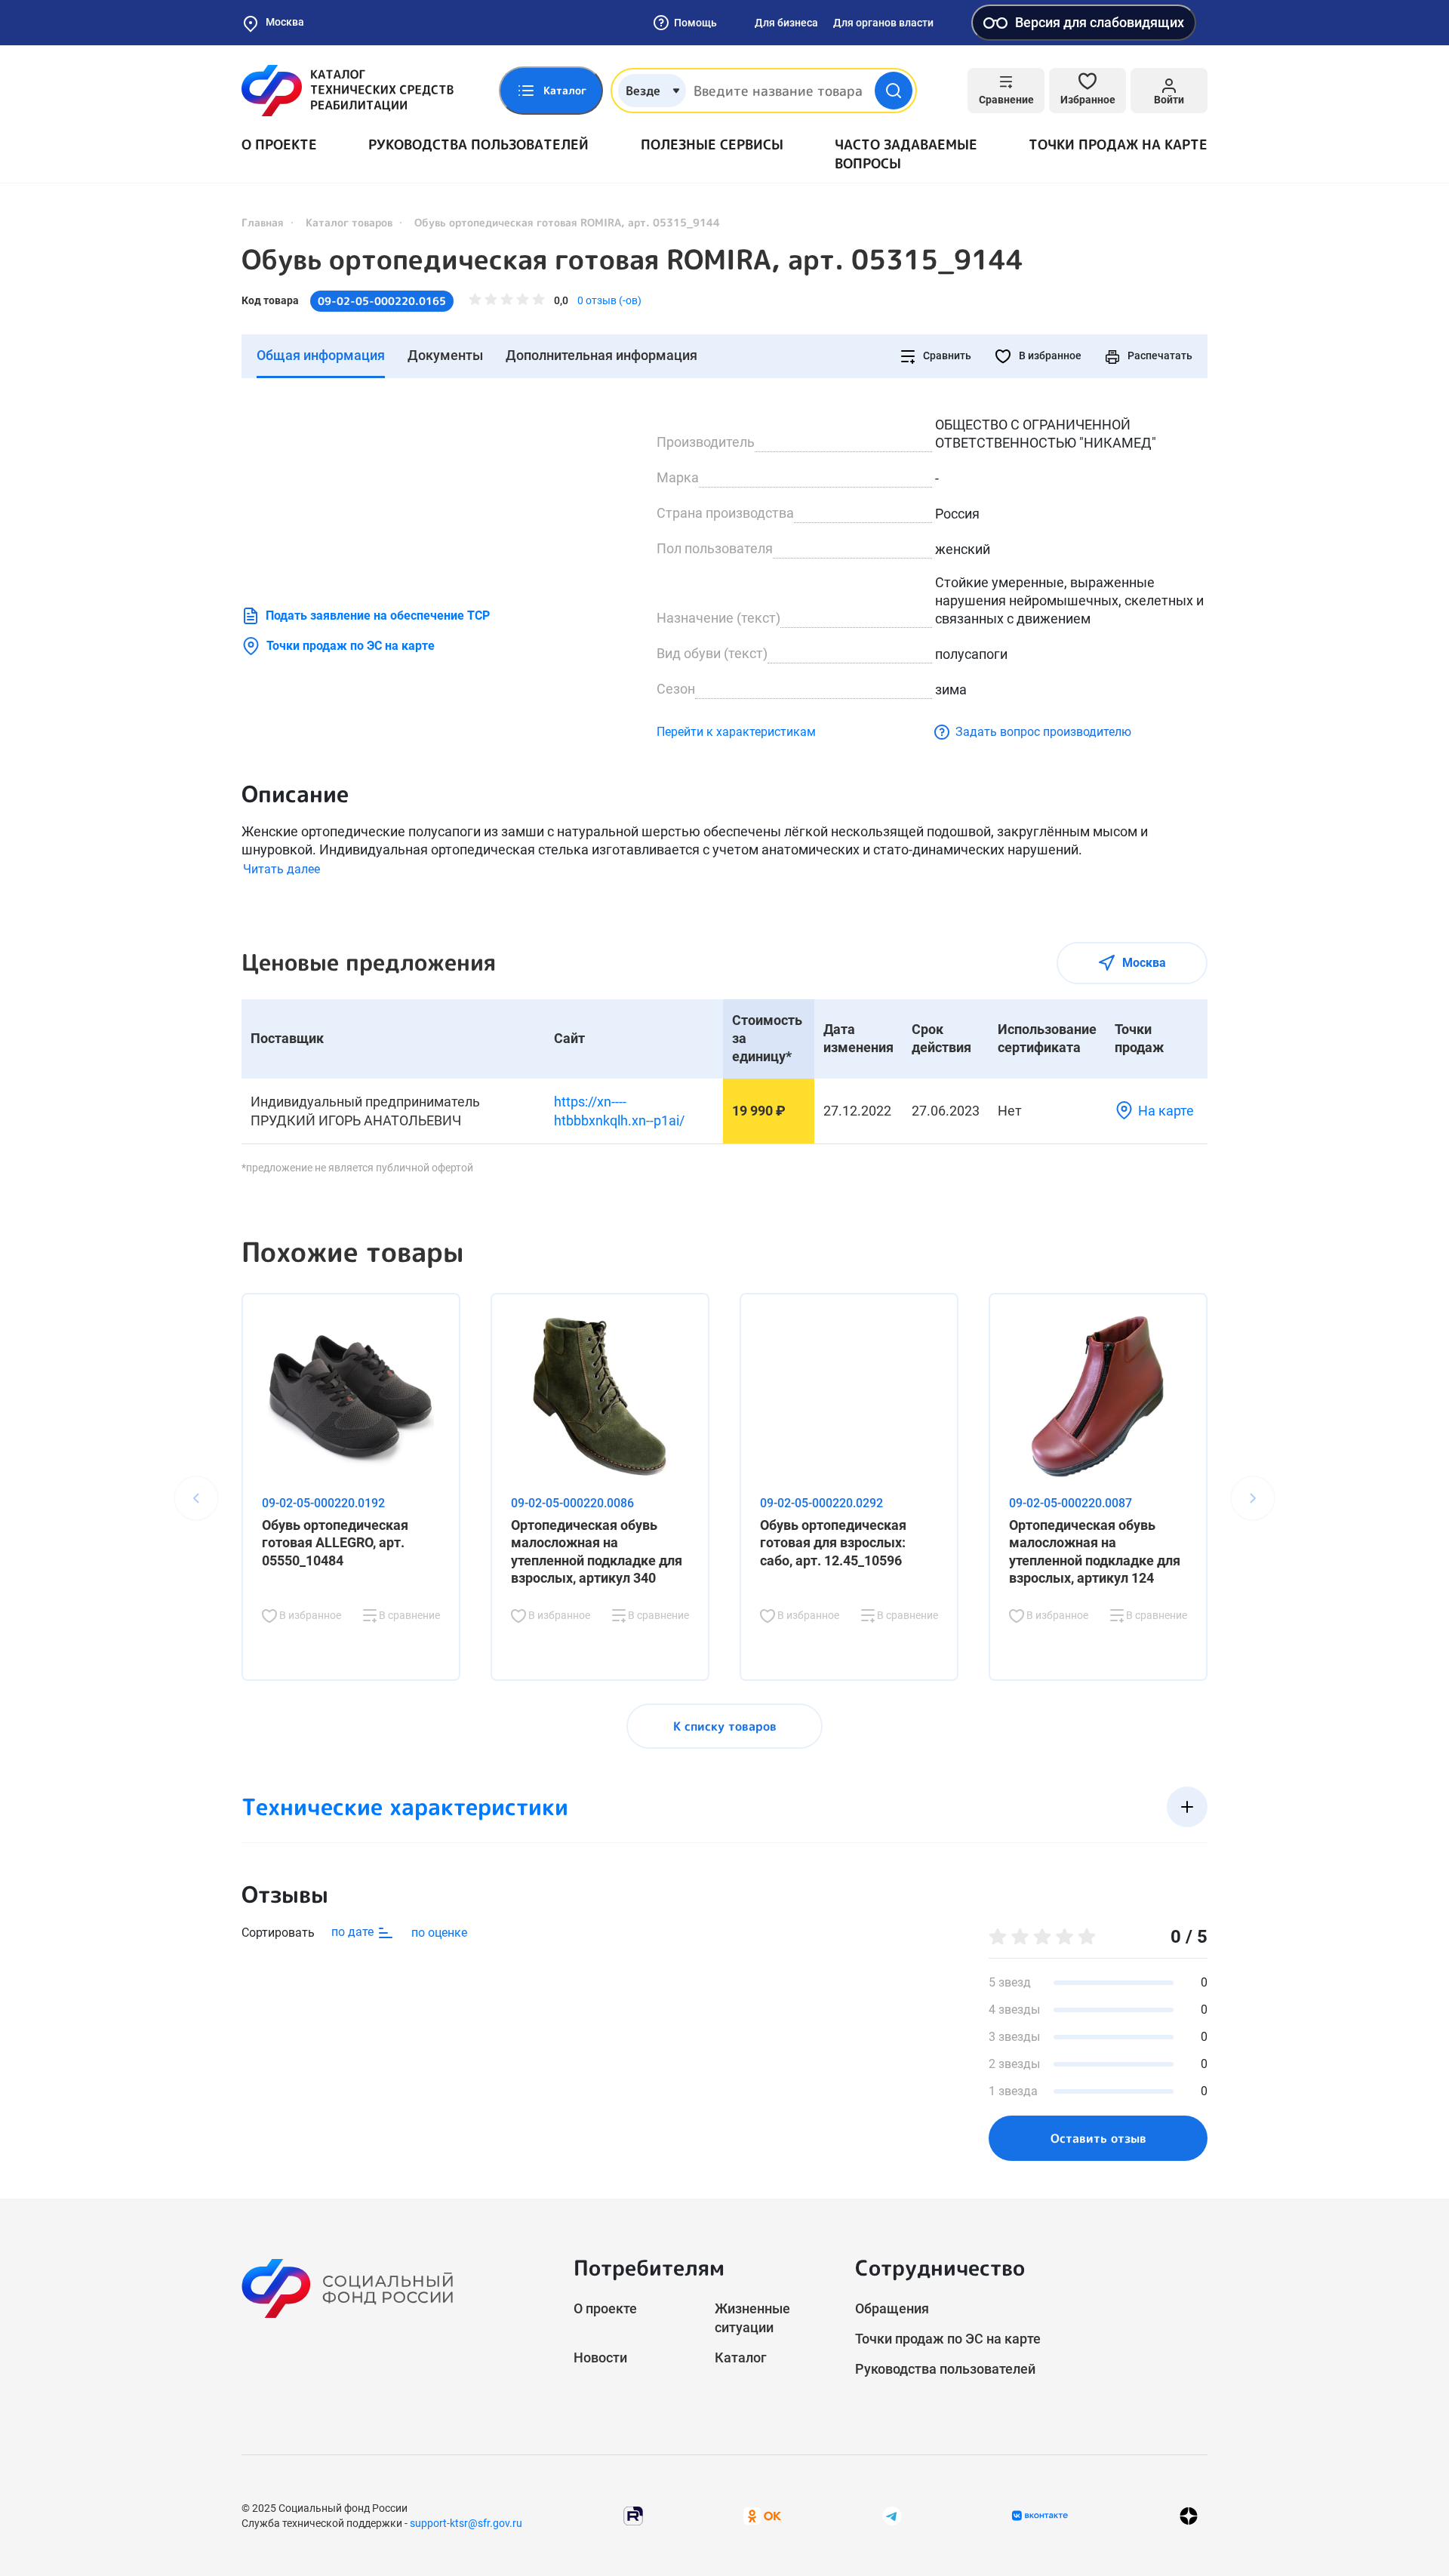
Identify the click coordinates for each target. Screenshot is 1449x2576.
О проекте (279, 145)
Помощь (695, 23)
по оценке (439, 1933)
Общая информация (321, 355)
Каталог (741, 2357)
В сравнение (408, 1615)
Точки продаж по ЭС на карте (351, 646)
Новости (600, 2357)
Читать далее (281, 869)
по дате (354, 1932)
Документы (445, 355)
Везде (643, 91)
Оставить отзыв (1098, 2138)
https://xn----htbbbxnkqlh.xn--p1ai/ (619, 1111)
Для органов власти (883, 23)
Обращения (892, 2308)
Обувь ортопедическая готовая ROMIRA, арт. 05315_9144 (632, 260)
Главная (263, 222)
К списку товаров (725, 1726)
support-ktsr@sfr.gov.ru (466, 2523)
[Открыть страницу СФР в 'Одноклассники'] (762, 2515)
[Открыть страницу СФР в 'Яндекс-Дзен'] (1189, 2516)
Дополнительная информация (601, 355)
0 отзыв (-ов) (609, 300)
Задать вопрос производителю (1043, 732)
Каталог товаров (349, 222)
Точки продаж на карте (1118, 145)
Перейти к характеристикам (736, 732)
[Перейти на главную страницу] (348, 91)
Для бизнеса (786, 23)
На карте (1166, 1111)
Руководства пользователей (478, 145)
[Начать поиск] (894, 91)
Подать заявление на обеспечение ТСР (378, 616)
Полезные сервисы (712, 145)
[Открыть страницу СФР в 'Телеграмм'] (892, 2515)
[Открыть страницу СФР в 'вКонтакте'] (1040, 2516)
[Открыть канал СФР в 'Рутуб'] (633, 2515)
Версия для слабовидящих (1100, 22)
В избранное (1049, 355)
